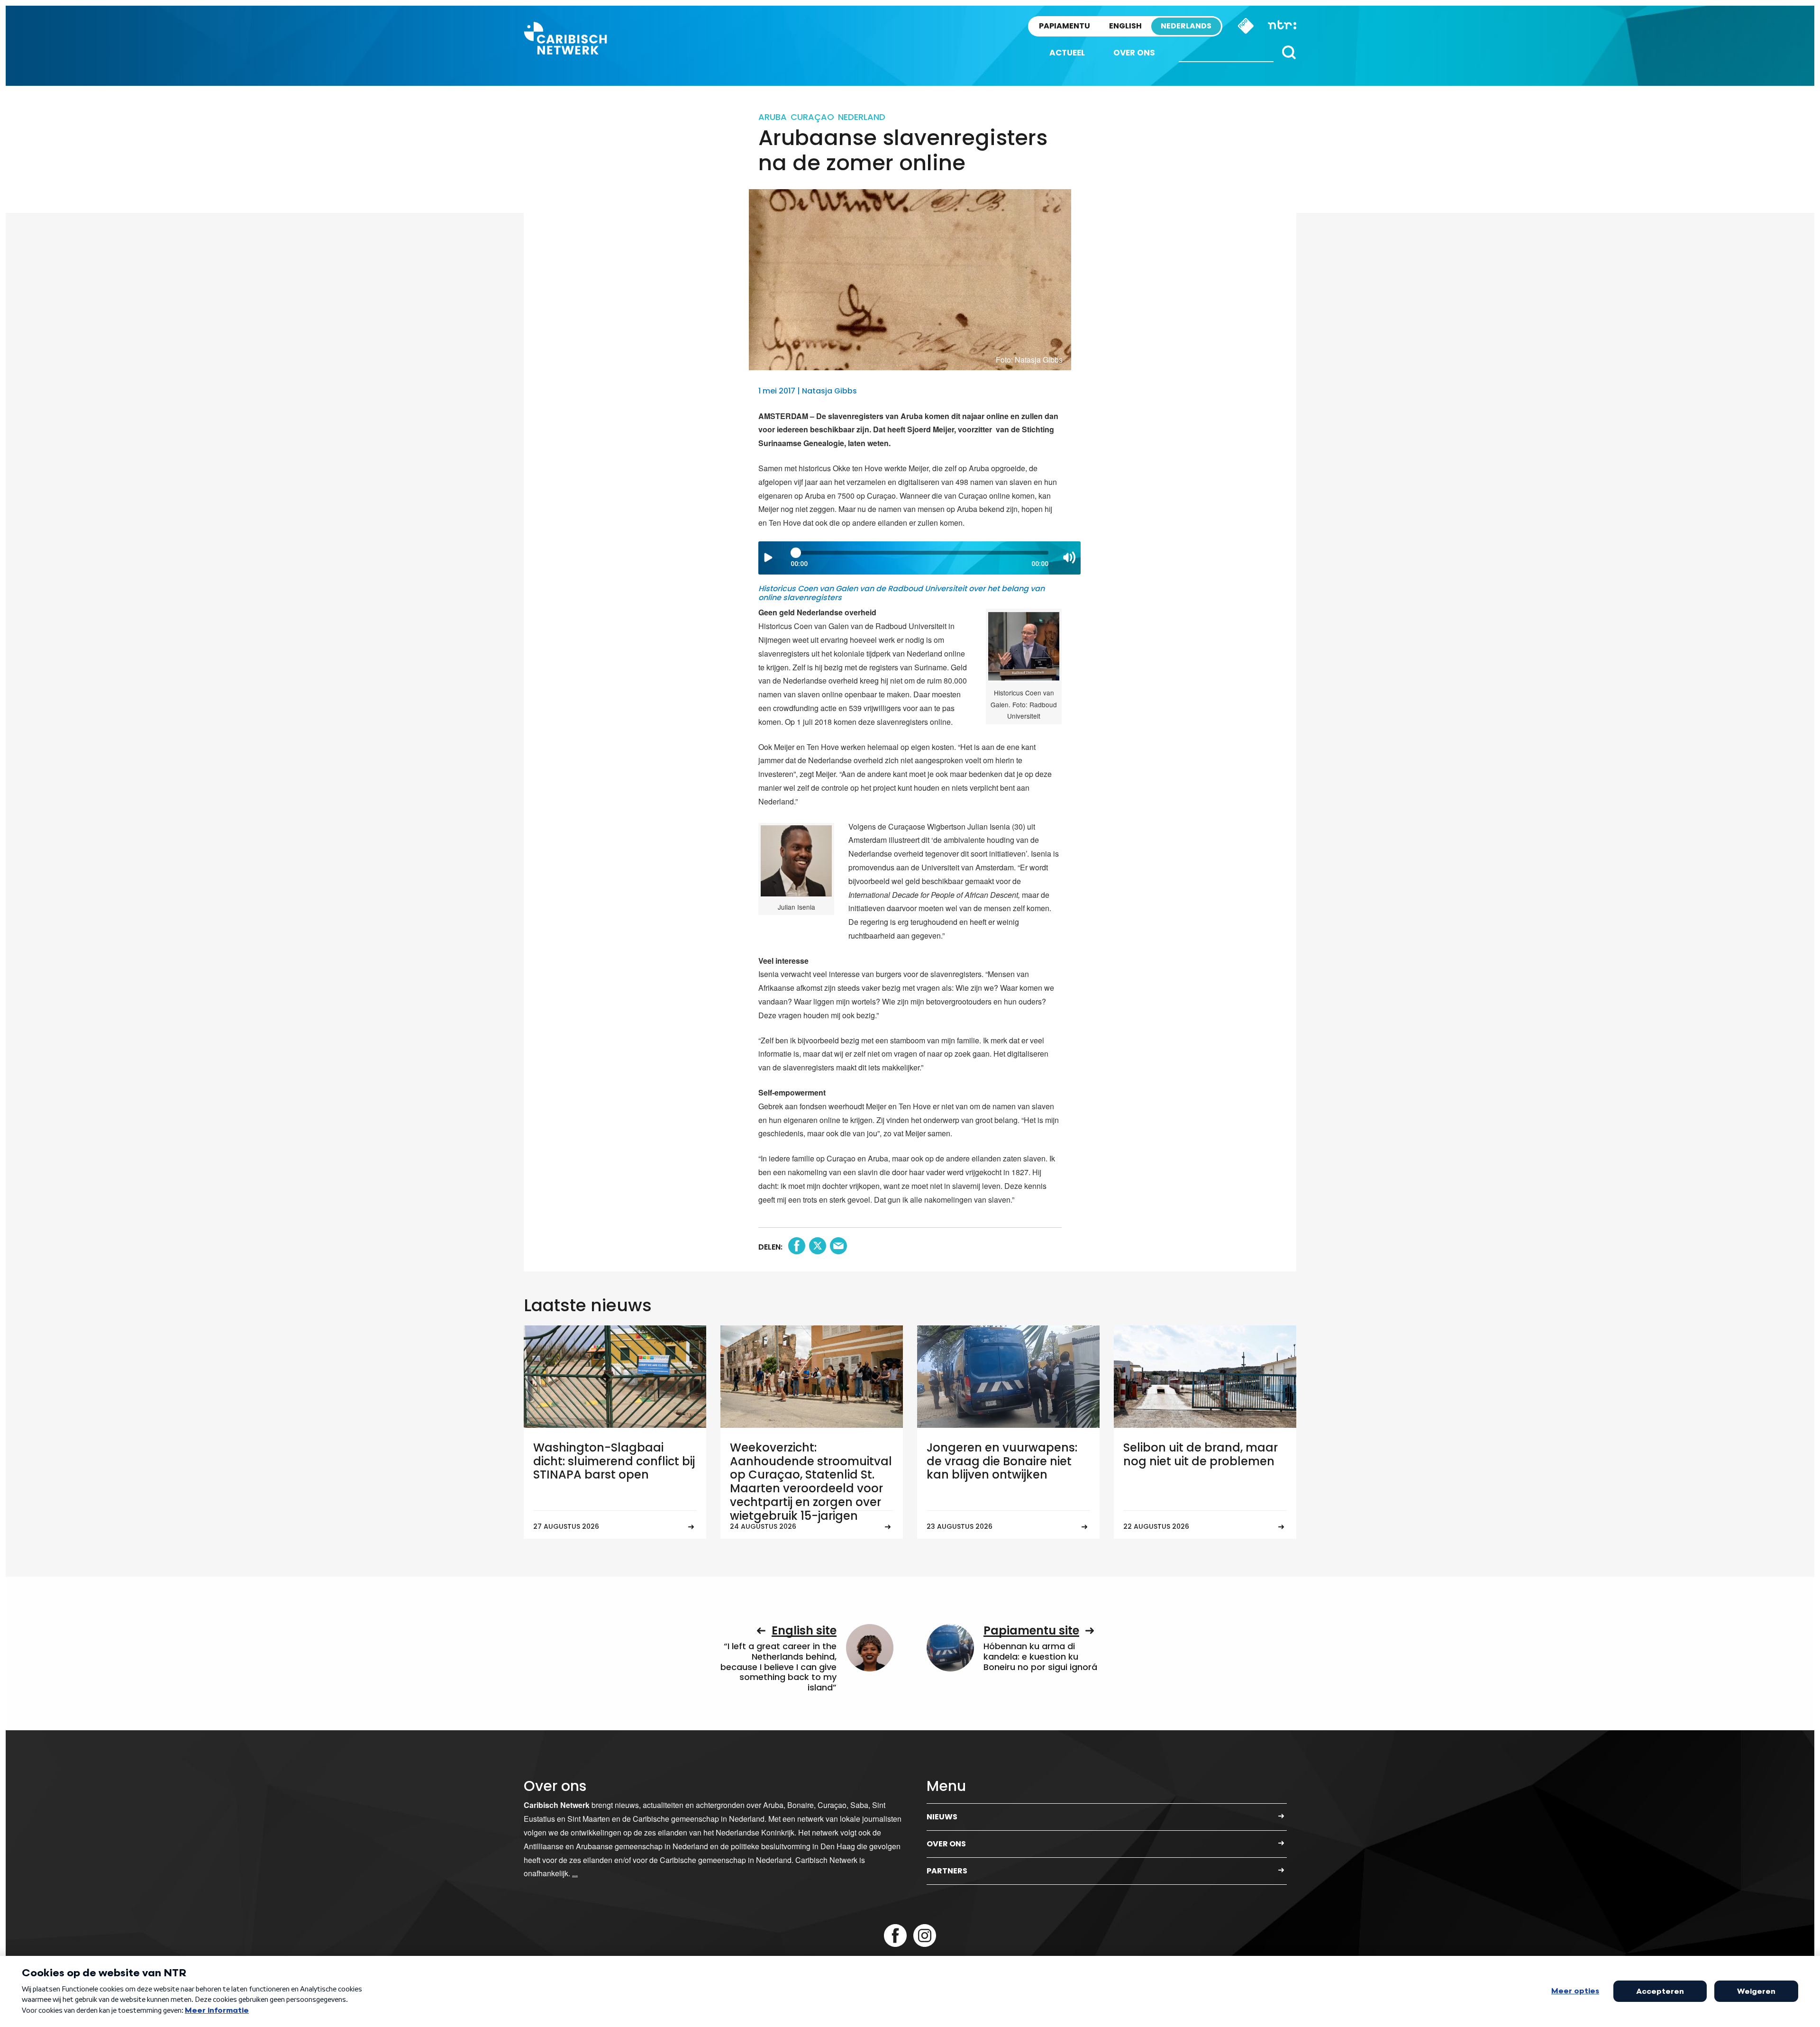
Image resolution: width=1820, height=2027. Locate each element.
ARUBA (773, 117)
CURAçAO (812, 117)
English (1125, 26)
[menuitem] (1067, 53)
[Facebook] (895, 1936)
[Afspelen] (768, 557)
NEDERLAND (862, 117)
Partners (947, 1871)
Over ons (1134, 53)
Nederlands (1186, 26)
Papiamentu (1065, 26)
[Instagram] (925, 1936)
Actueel (1067, 53)
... (575, 1873)
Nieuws (942, 1817)
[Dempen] (1069, 557)
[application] (919, 558)
